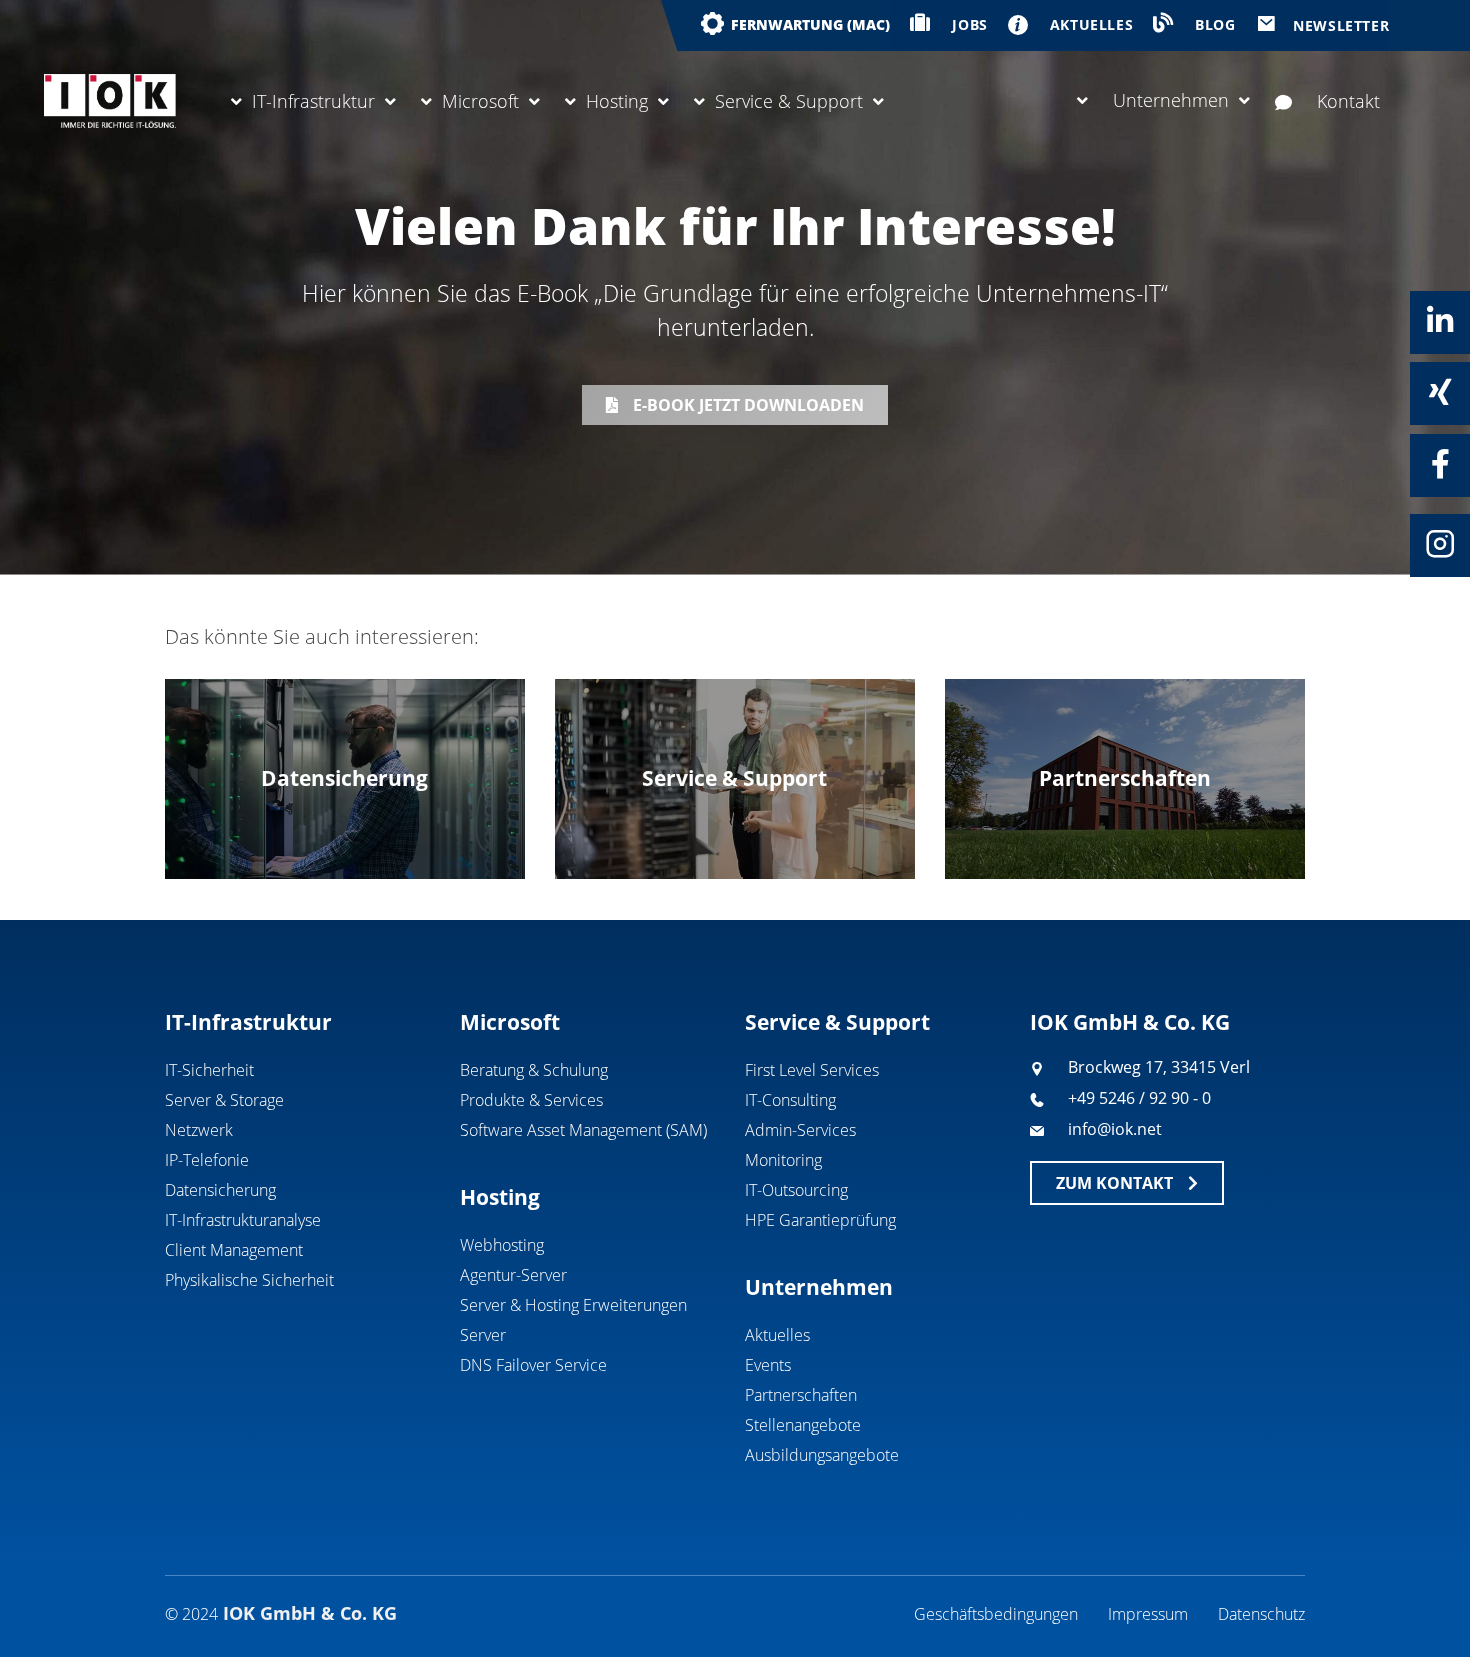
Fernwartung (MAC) (810, 24)
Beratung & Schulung (534, 1070)
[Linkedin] (1440, 321)
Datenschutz (1261, 1614)
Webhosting (502, 1245)
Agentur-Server (513, 1275)
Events (768, 1365)
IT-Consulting (790, 1100)
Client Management (234, 1250)
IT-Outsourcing (796, 1190)
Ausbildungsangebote (822, 1455)
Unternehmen (1171, 100)
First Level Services (812, 1070)
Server (483, 1335)
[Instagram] (1440, 544)
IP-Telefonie (207, 1160)
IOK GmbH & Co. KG (1130, 1022)
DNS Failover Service (533, 1365)
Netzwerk (199, 1130)
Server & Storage (224, 1100)
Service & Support (789, 101)
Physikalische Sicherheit (249, 1280)
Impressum (1148, 1614)
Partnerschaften (801, 1395)
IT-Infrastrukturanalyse (243, 1220)
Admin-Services (800, 1130)
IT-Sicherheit (209, 1070)
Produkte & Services (531, 1100)
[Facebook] (1440, 464)
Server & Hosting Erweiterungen (573, 1305)
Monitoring (783, 1160)
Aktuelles (777, 1335)
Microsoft (480, 101)
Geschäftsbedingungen (996, 1614)
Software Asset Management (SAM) (583, 1130)
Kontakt (1348, 101)
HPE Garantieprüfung (820, 1220)
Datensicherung (220, 1190)
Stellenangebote (803, 1425)
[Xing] (1440, 392)
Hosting (617, 101)
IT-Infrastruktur (313, 101)
